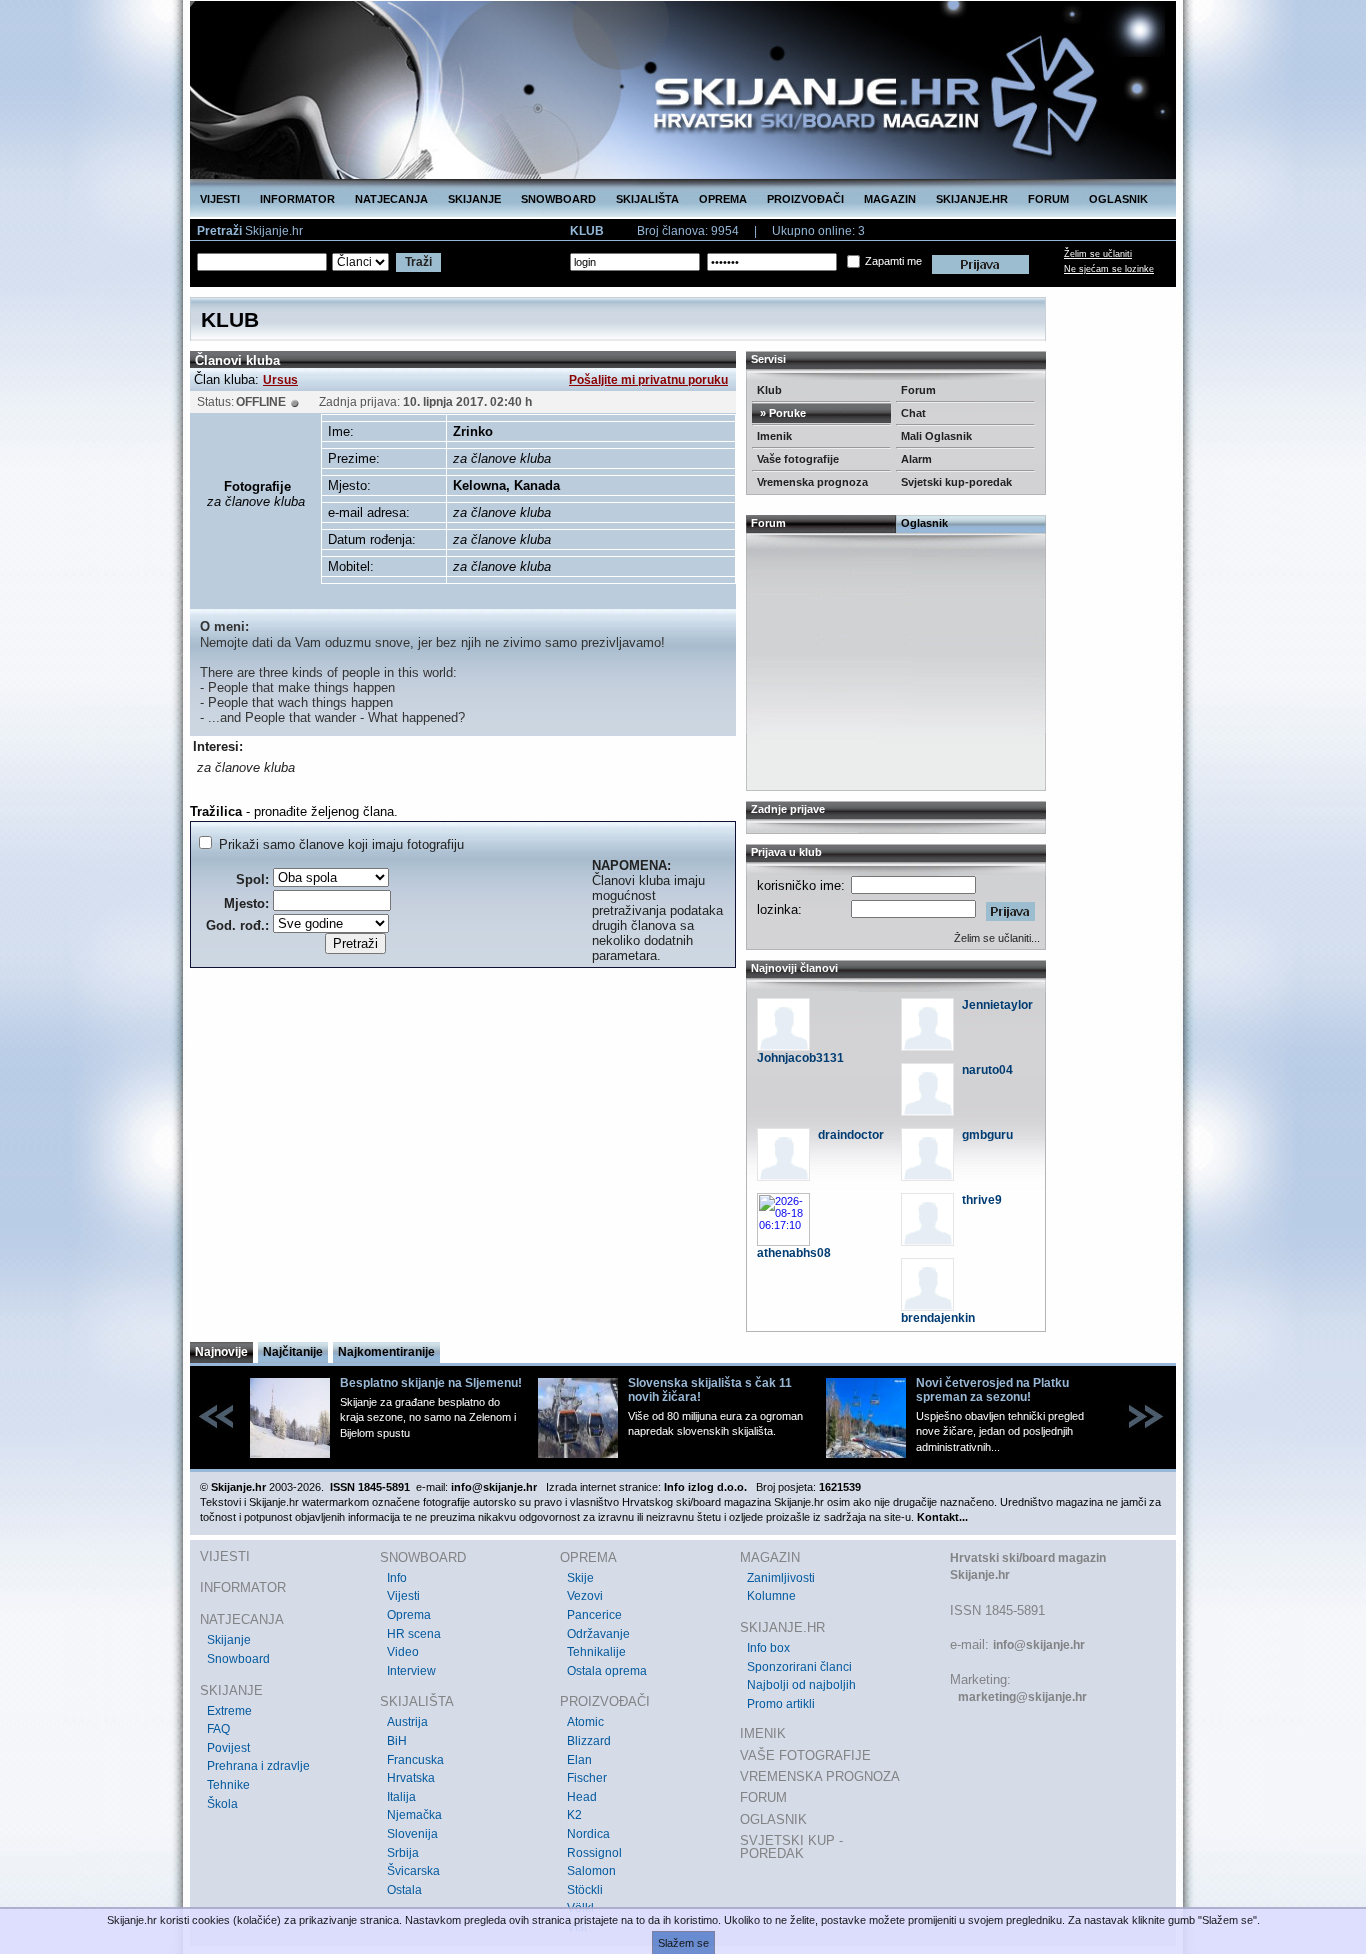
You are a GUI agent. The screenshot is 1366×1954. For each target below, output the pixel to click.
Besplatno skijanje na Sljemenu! (431, 1383)
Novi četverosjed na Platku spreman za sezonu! (992, 1390)
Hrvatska (411, 1778)
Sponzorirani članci (799, 1667)
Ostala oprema (607, 1671)
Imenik (774, 436)
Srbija (403, 1853)
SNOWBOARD (558, 199)
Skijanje (229, 1640)
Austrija (407, 1722)
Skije (580, 1578)
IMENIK (763, 1733)
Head (582, 1797)
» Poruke (781, 413)
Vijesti (403, 1596)
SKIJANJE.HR (972, 199)
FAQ (218, 1729)
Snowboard (238, 1659)
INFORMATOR (297, 199)
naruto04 (987, 1070)
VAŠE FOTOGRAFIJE (805, 1755)
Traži (418, 262)
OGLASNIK (1118, 199)
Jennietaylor (997, 1005)
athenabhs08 (794, 1253)
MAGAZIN (890, 199)
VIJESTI (220, 199)
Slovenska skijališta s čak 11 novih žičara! (710, 1390)
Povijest (228, 1748)
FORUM (1048, 199)
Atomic (585, 1722)
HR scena (414, 1634)
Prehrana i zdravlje (258, 1766)
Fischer (587, 1778)
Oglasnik (924, 523)
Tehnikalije (596, 1652)
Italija (401, 1797)
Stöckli (585, 1890)
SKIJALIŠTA (647, 199)
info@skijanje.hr (1039, 1645)
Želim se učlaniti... (997, 938)
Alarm (916, 459)
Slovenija (412, 1834)
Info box (768, 1648)
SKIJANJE (474, 199)
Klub (769, 390)
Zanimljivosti (781, 1578)
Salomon (591, 1871)
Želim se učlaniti (1098, 254)
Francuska (415, 1760)
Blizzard (589, 1741)
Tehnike (228, 1785)
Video (403, 1652)
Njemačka (414, 1815)
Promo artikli (781, 1704)
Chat (913, 413)
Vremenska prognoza (812, 482)
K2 (574, 1815)
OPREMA (723, 199)
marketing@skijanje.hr (1022, 1697)
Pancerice (594, 1615)
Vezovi (585, 1596)
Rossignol (594, 1853)
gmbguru (987, 1135)
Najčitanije (293, 1352)
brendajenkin (938, 1318)
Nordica (588, 1834)
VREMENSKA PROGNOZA (820, 1776)
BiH (397, 1741)
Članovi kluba (237, 360)
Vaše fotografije (798, 459)
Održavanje (598, 1634)
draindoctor (851, 1135)
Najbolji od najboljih (801, 1685)
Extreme (229, 1711)
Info (397, 1578)
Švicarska (413, 1871)
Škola (222, 1804)
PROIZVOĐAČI (805, 199)
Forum (918, 390)
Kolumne (771, 1596)
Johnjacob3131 (800, 1058)
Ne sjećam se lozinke (1109, 269)
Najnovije (221, 1352)
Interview (411, 1671)
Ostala (404, 1890)
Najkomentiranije (386, 1352)
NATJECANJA (391, 199)
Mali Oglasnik (936, 436)
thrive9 (982, 1200)
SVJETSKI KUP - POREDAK (791, 1847)
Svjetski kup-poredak (956, 482)
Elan (579, 1760)
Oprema (409, 1615)
